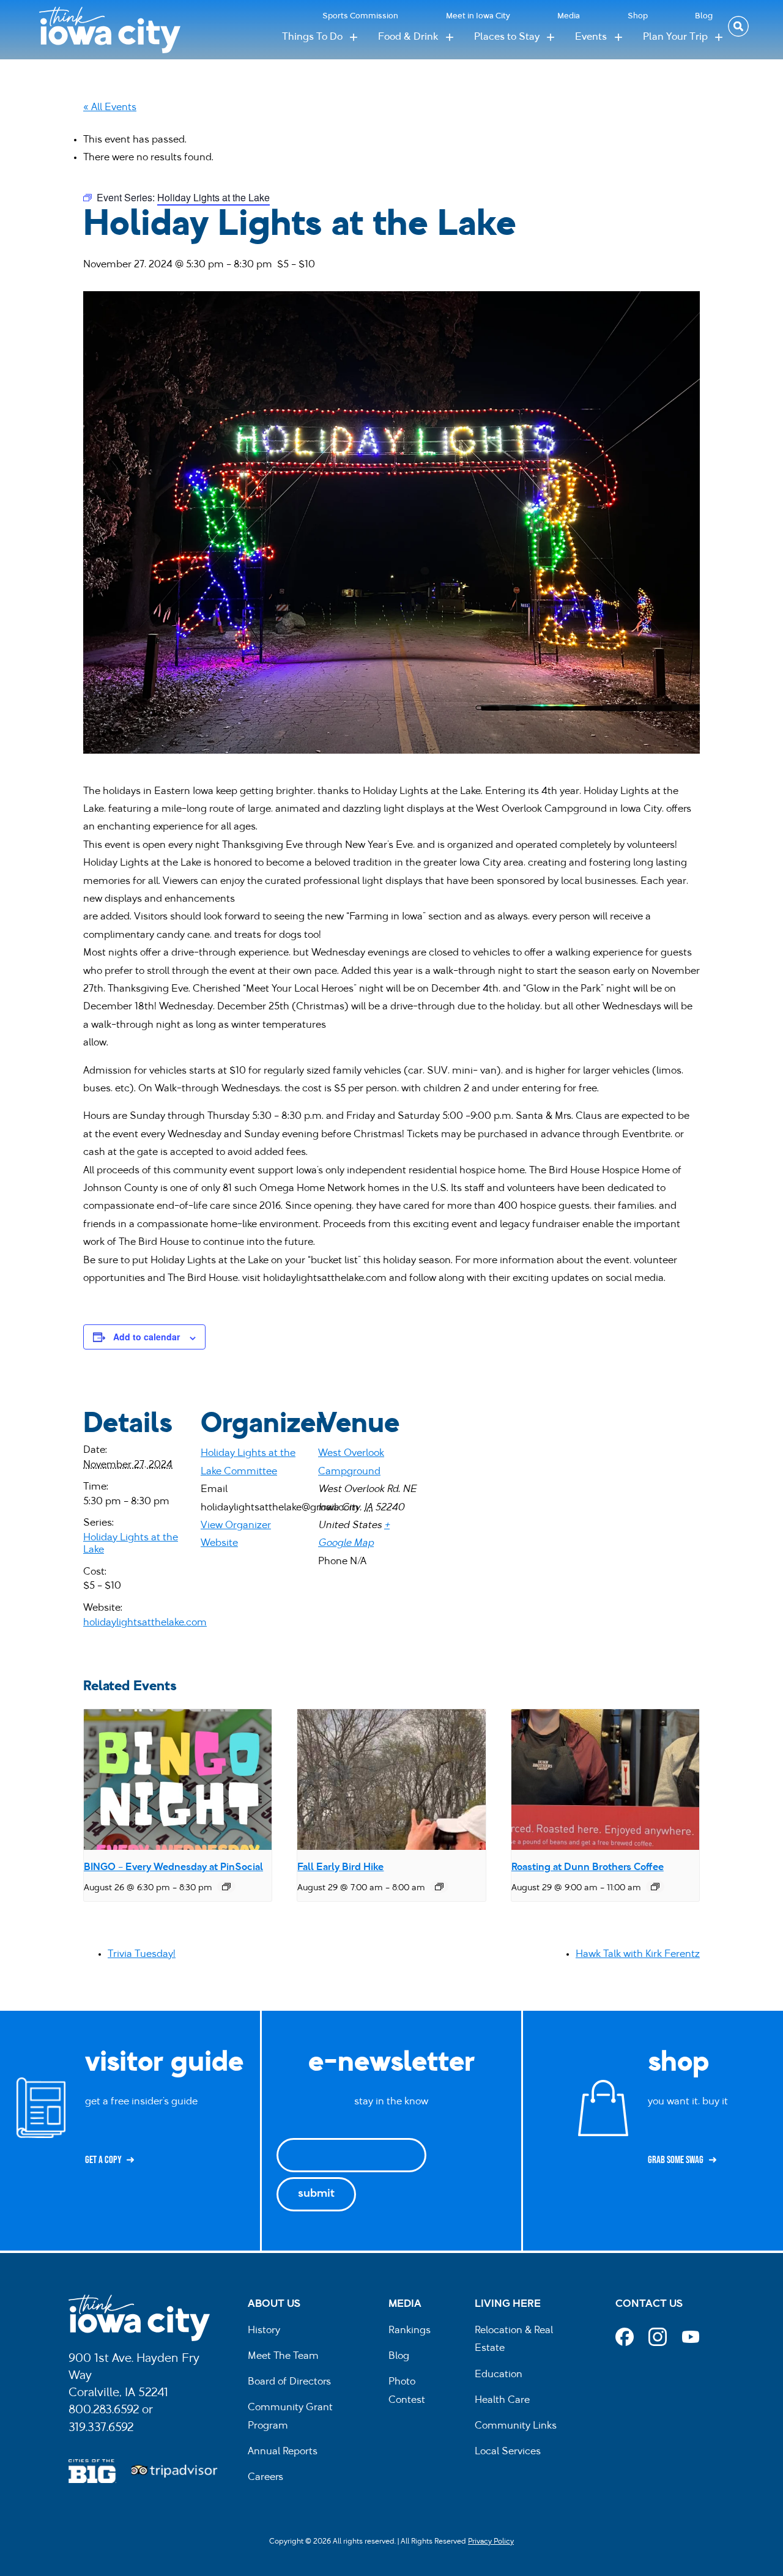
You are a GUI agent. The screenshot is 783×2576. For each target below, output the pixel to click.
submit (316, 2194)
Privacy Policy (491, 2542)
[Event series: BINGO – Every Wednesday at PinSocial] (226, 1887)
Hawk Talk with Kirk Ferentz (638, 1954)
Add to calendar (147, 1337)
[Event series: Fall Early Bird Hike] (439, 1887)
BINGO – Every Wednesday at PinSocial (173, 1868)
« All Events (110, 108)
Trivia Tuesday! (142, 1954)
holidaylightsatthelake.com (145, 1623)
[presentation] (178, 1780)
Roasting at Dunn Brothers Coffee (588, 1868)
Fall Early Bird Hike (340, 1868)
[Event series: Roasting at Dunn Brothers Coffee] (655, 1887)
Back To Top (767, 922)
